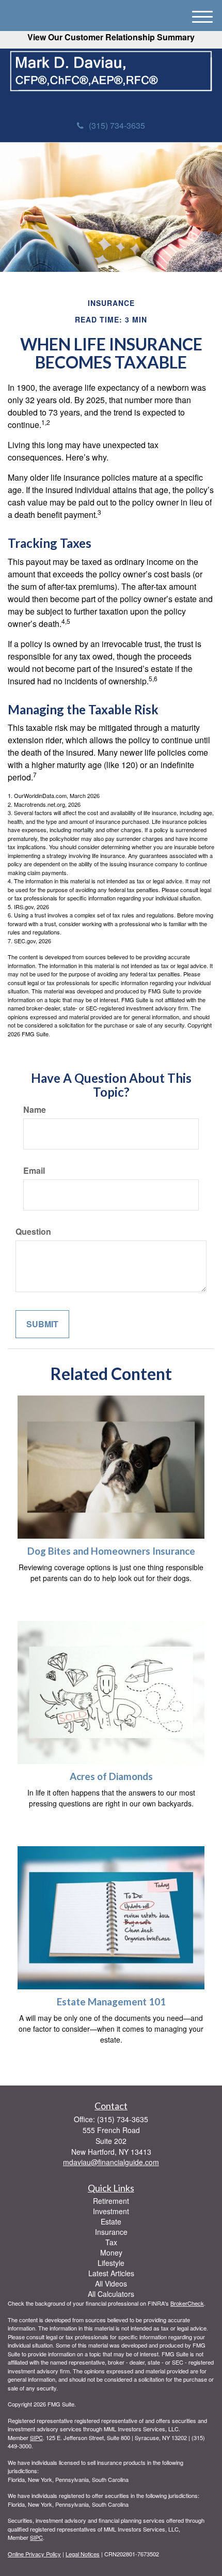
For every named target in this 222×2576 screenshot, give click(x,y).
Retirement (111, 2201)
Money (111, 2252)
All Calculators (111, 2294)
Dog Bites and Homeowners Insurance (111, 1551)
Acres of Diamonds (111, 1776)
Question (33, 1232)
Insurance (111, 2232)
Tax (111, 2242)
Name (35, 1110)
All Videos (111, 2283)
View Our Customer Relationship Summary (111, 37)
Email (34, 1171)
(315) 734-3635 (117, 125)
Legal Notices (83, 2554)
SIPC (36, 2437)
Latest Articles (111, 2273)
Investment (111, 2211)
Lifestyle (111, 2263)
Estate (111, 2221)
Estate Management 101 (111, 2002)
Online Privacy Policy (34, 2554)
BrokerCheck (187, 2303)
